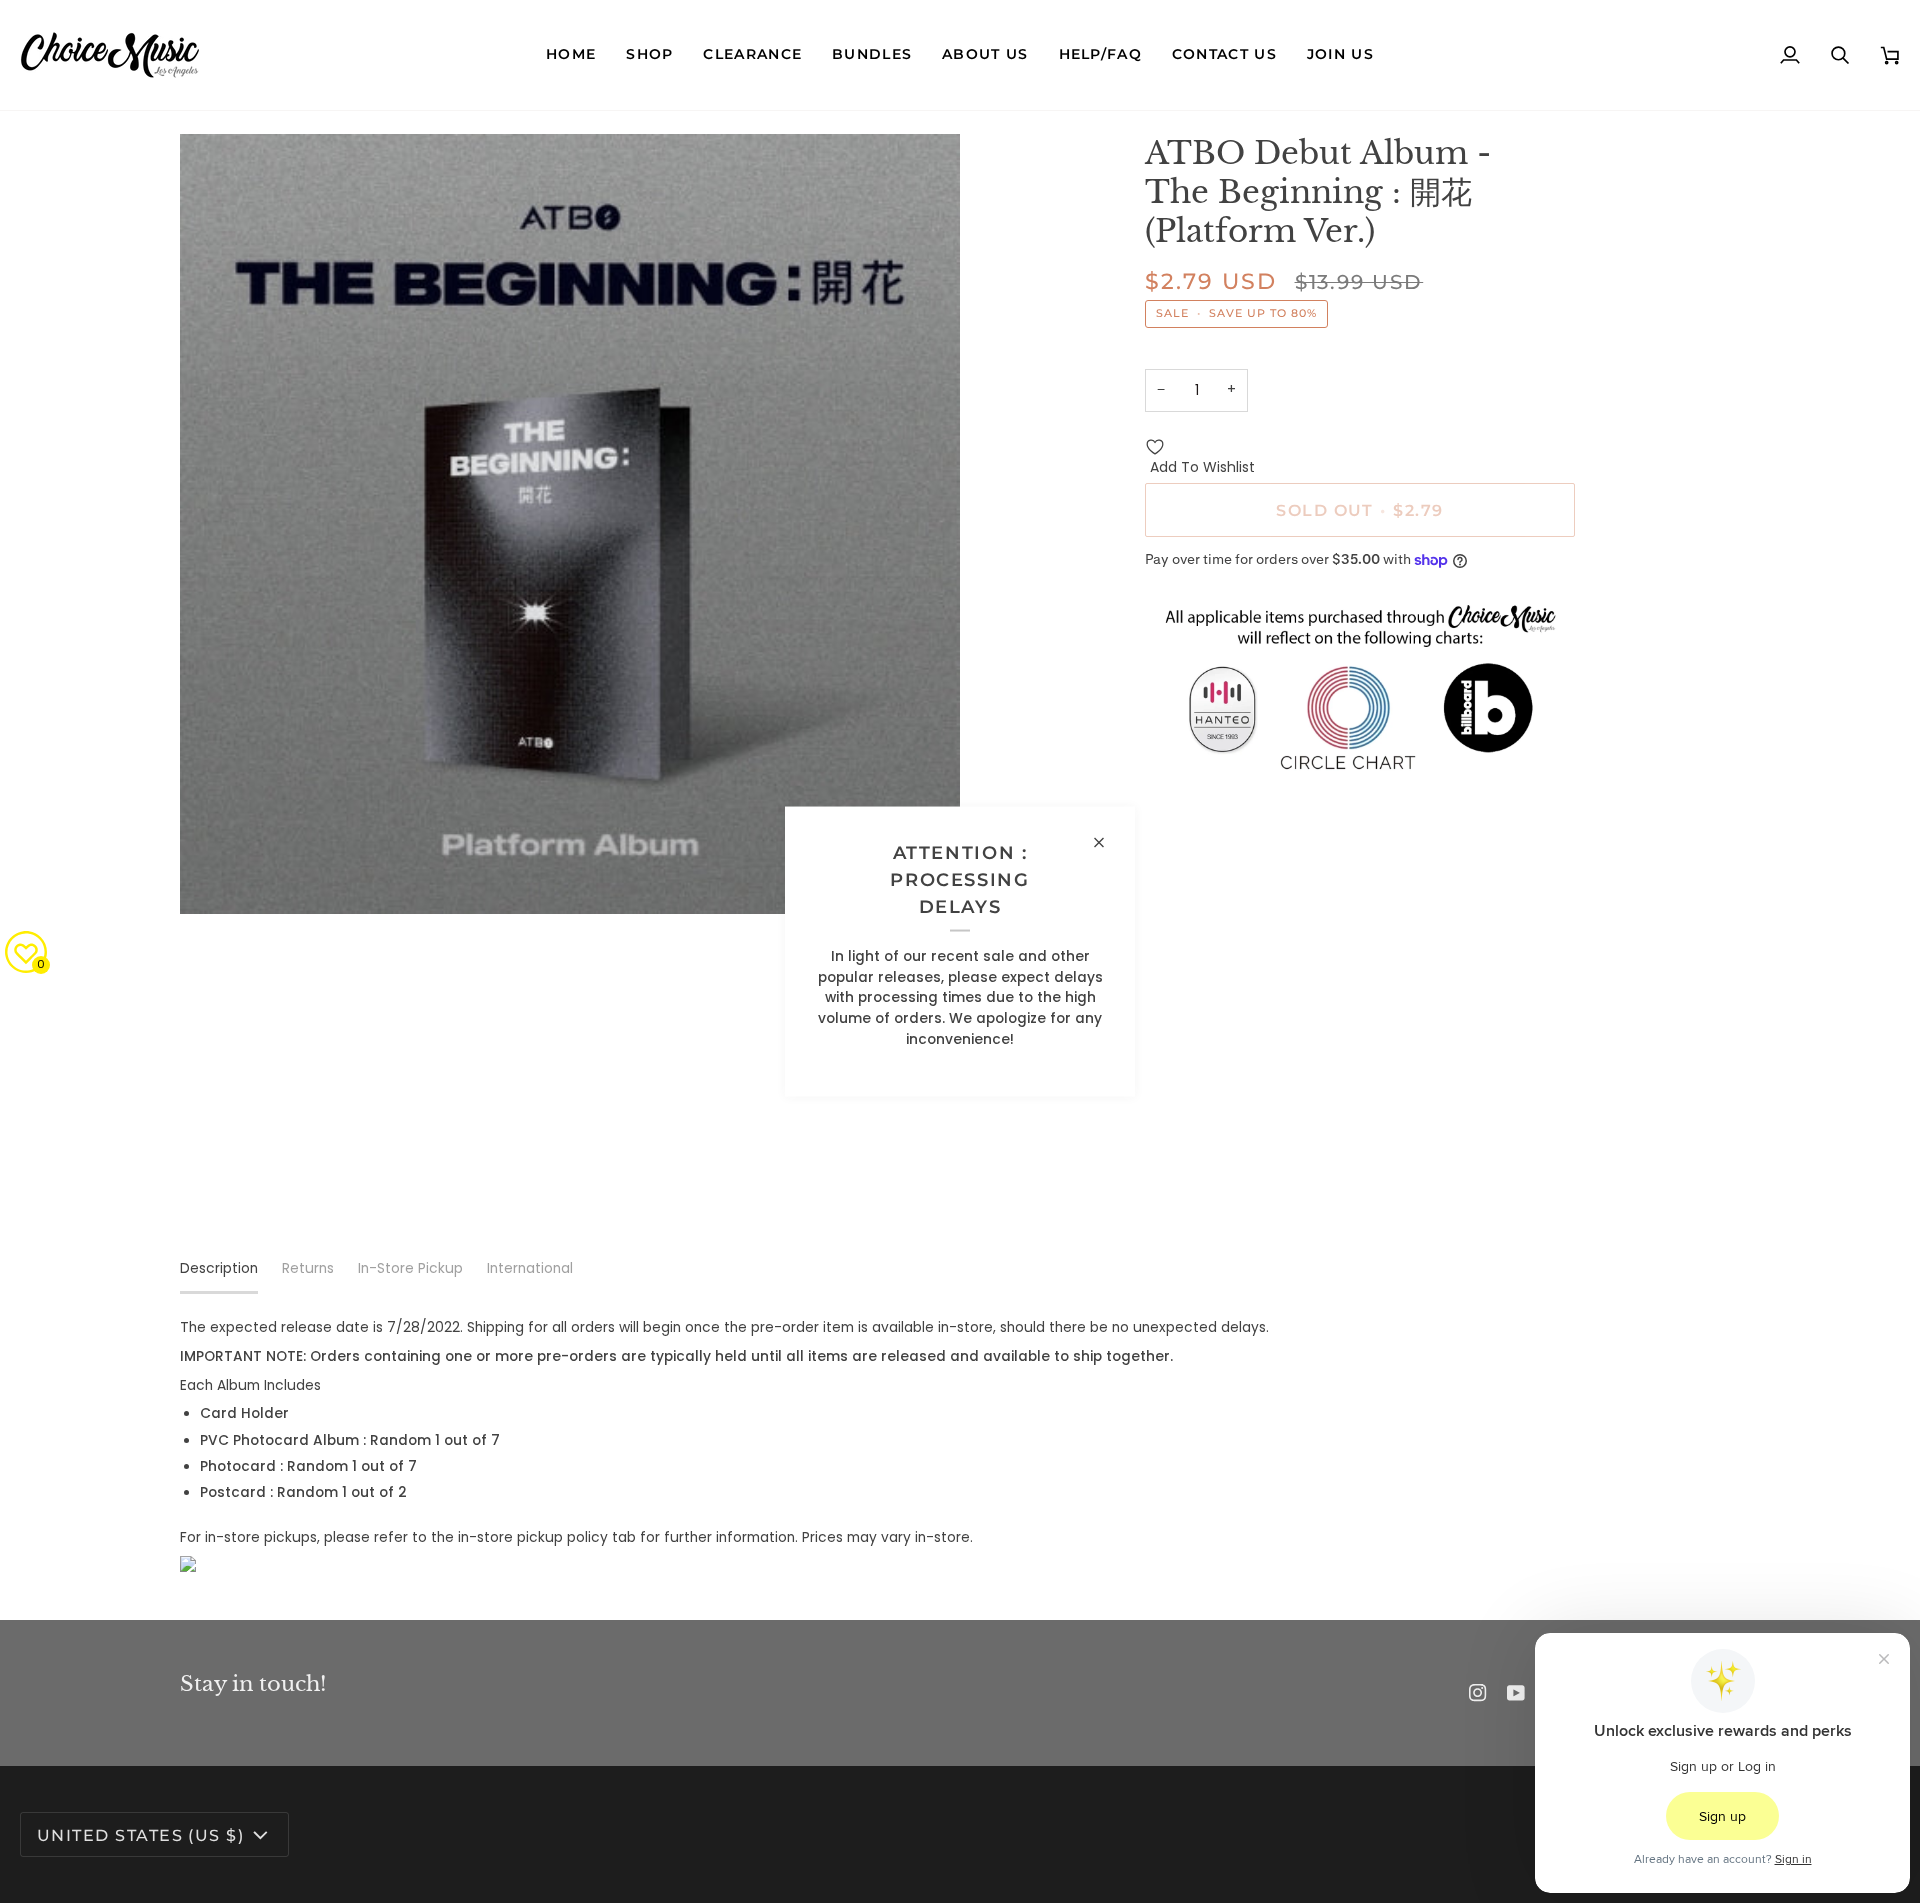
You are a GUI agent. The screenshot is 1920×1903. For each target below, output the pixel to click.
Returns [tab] (308, 1268)
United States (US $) (140, 1835)
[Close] (1107, 842)
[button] (649, 55)
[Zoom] (217, 876)
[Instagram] (1478, 1693)
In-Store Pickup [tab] (410, 1268)
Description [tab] (219, 1268)
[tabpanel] (960, 1445)
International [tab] (530, 1268)
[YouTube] (1516, 1693)
